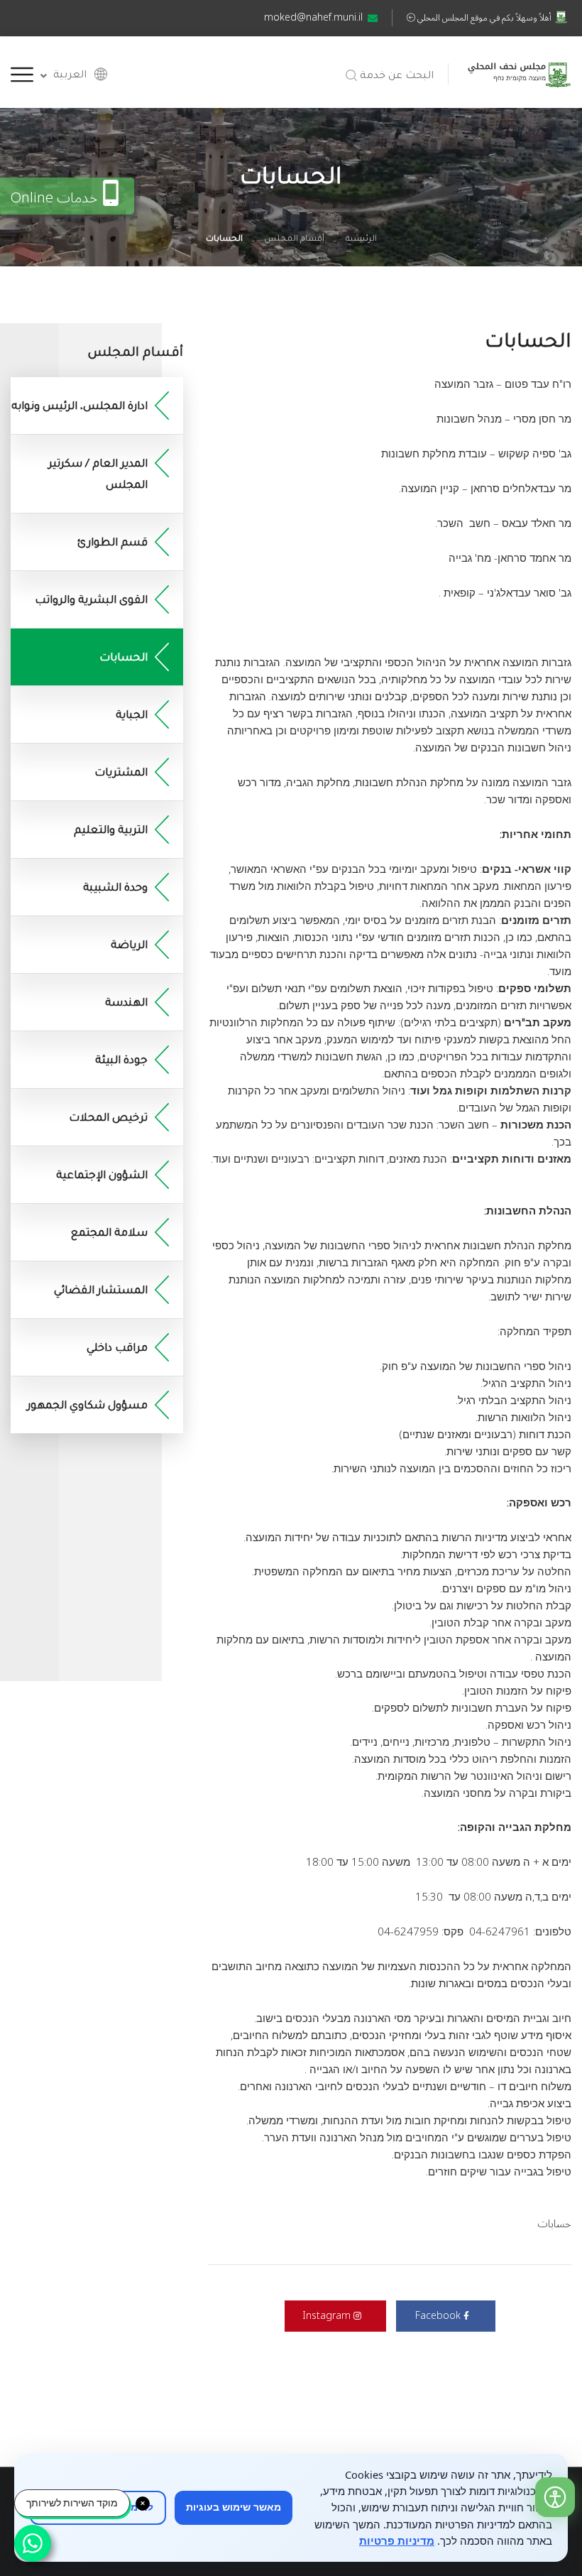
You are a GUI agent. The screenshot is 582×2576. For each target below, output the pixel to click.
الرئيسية (361, 240)
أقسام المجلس (294, 240)
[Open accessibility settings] (555, 2497)
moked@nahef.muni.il (313, 17)
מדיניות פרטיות (397, 2540)
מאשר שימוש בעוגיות (234, 2507)
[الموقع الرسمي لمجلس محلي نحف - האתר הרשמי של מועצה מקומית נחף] (519, 72)
